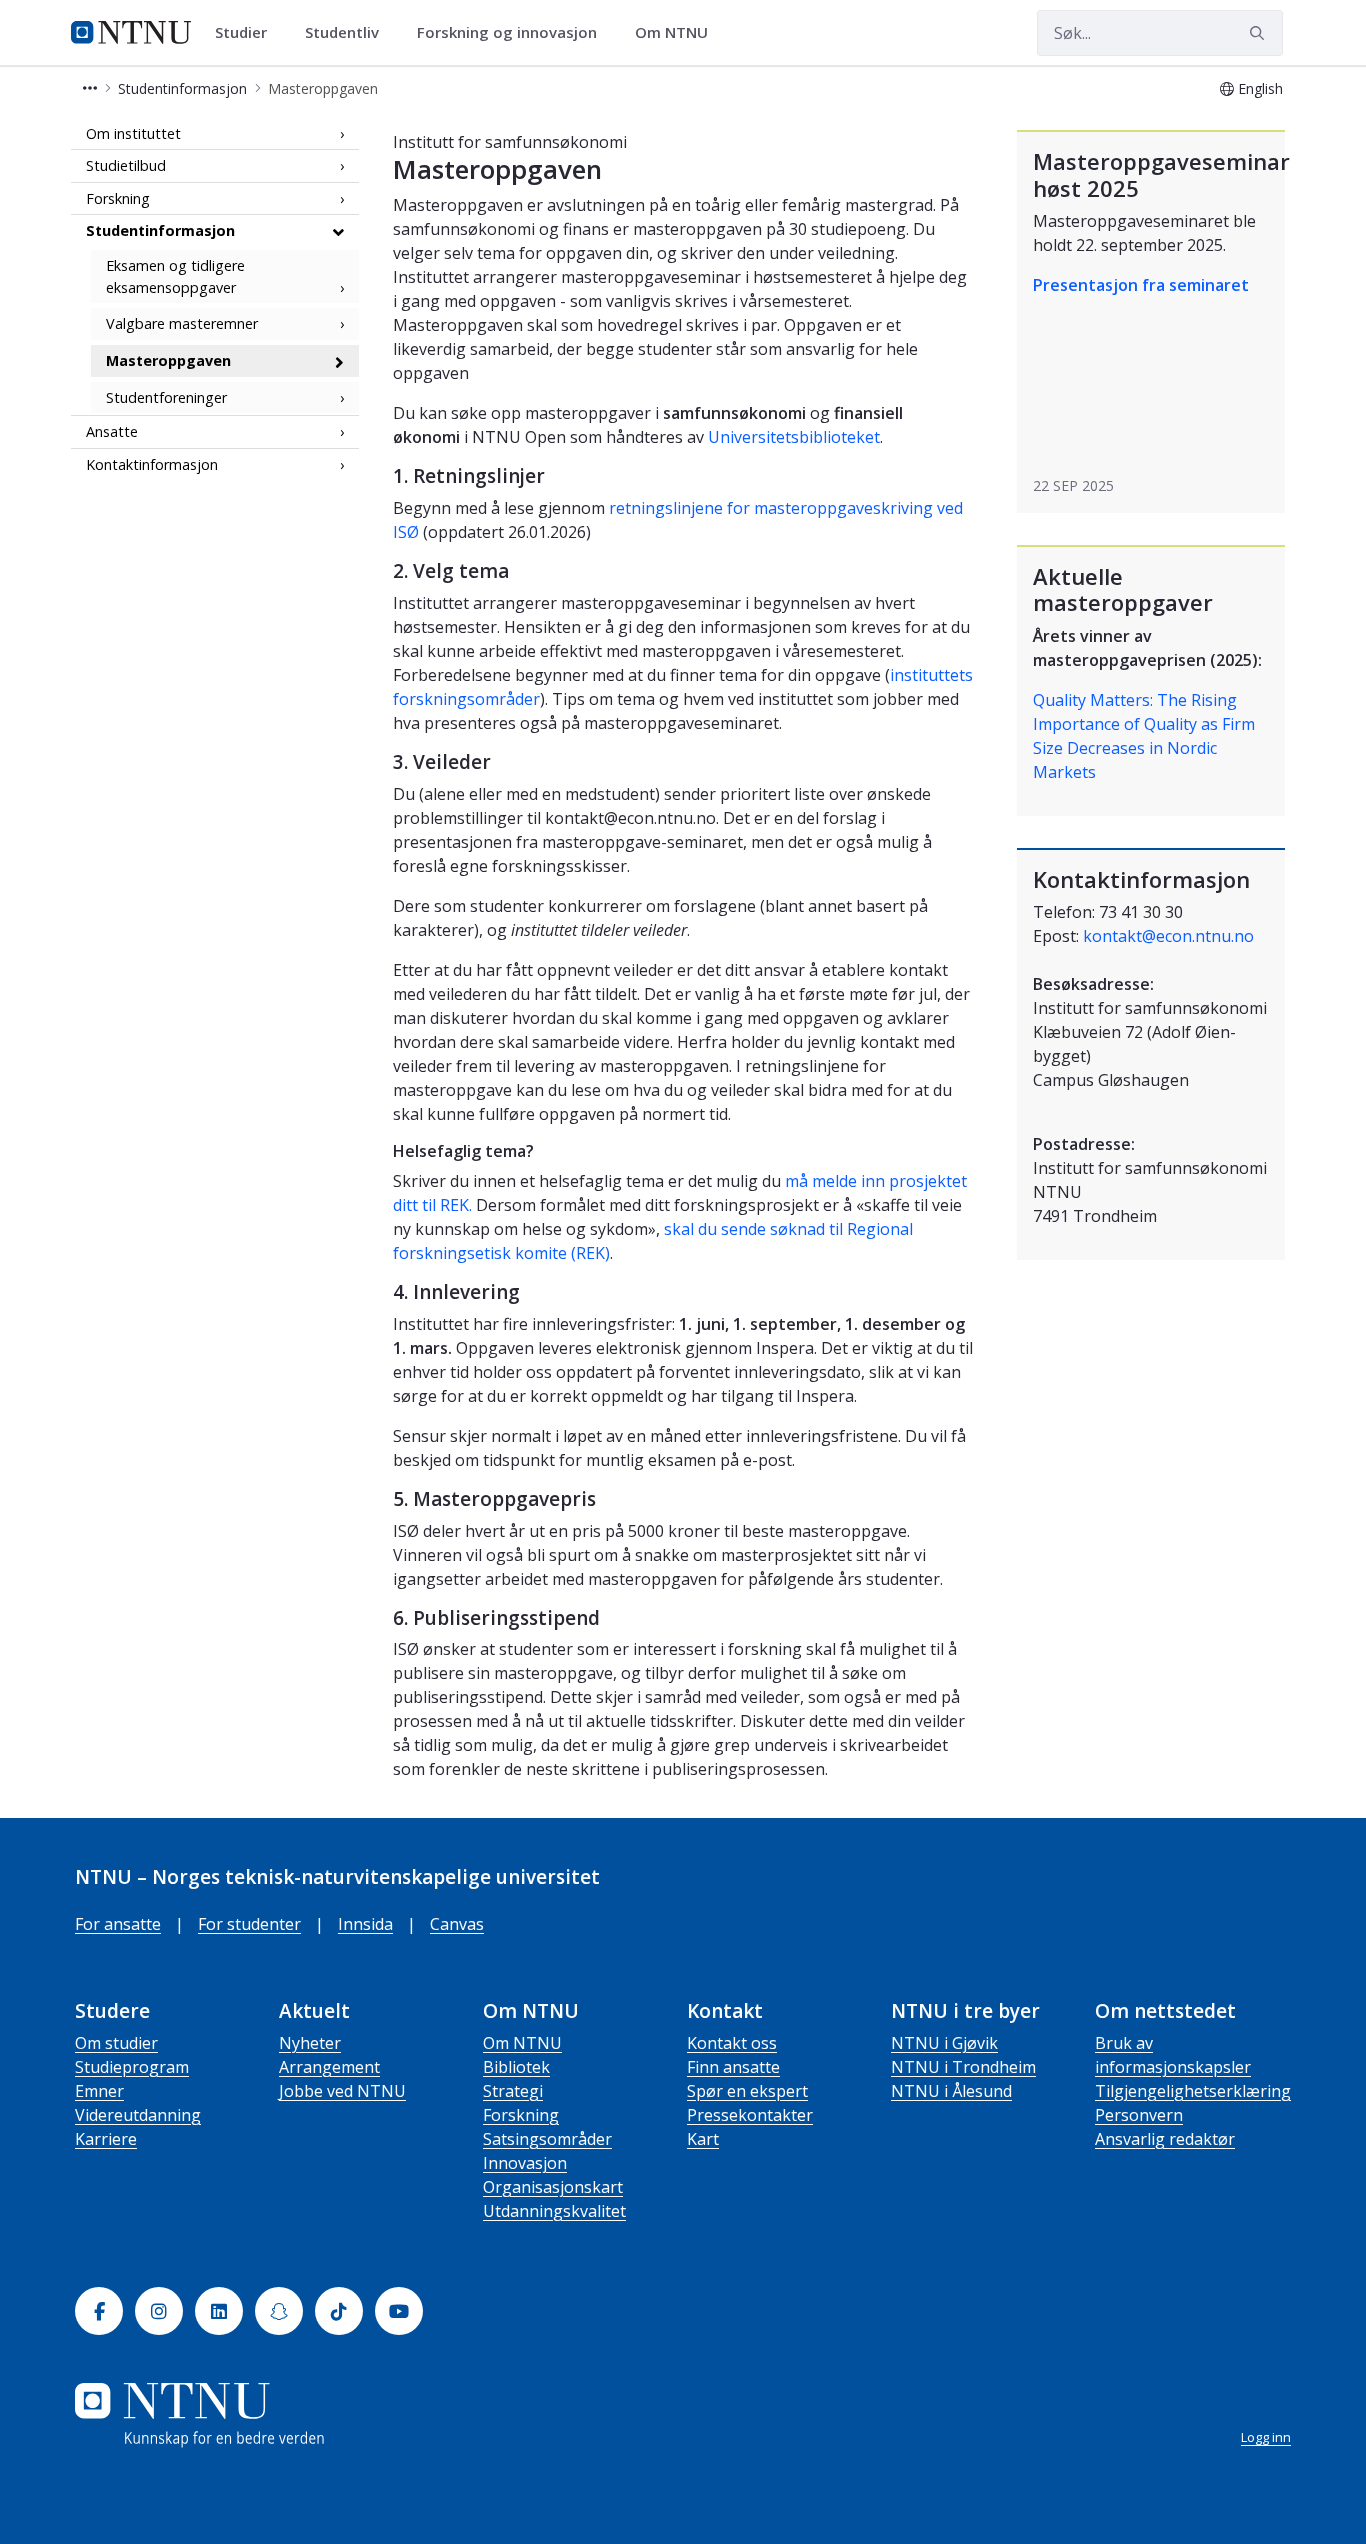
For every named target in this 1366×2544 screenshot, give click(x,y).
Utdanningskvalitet (554, 2211)
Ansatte (112, 432)
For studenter (249, 1924)
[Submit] (1260, 33)
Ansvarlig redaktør (1165, 2139)
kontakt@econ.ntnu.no (1168, 936)
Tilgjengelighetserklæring (1193, 2091)
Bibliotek (516, 2067)
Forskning (118, 198)
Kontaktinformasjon (152, 464)
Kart (703, 2139)
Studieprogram (132, 2067)
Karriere (106, 2139)
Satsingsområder (547, 2139)
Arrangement (329, 2067)
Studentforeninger (166, 397)
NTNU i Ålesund (951, 2091)
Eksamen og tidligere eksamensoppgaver (175, 277)
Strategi (513, 2091)
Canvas (457, 1924)
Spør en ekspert (747, 2091)
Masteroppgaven (168, 360)
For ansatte (118, 1924)
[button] (90, 88)
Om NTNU (522, 2043)
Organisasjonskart (553, 2187)
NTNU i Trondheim (963, 2067)
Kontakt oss (732, 2043)
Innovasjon (525, 2163)
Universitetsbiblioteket (794, 437)
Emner (99, 2091)
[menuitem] (248, 33)
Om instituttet (133, 133)
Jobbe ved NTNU (342, 2091)
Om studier (116, 2043)
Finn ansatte (733, 2067)
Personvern (1139, 2115)
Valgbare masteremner (182, 324)
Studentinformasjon (160, 231)
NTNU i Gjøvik (944, 2043)
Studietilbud (126, 166)
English (1260, 88)
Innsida (365, 1924)
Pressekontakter (750, 2115)
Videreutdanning (138, 2115)
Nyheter (310, 2043)
